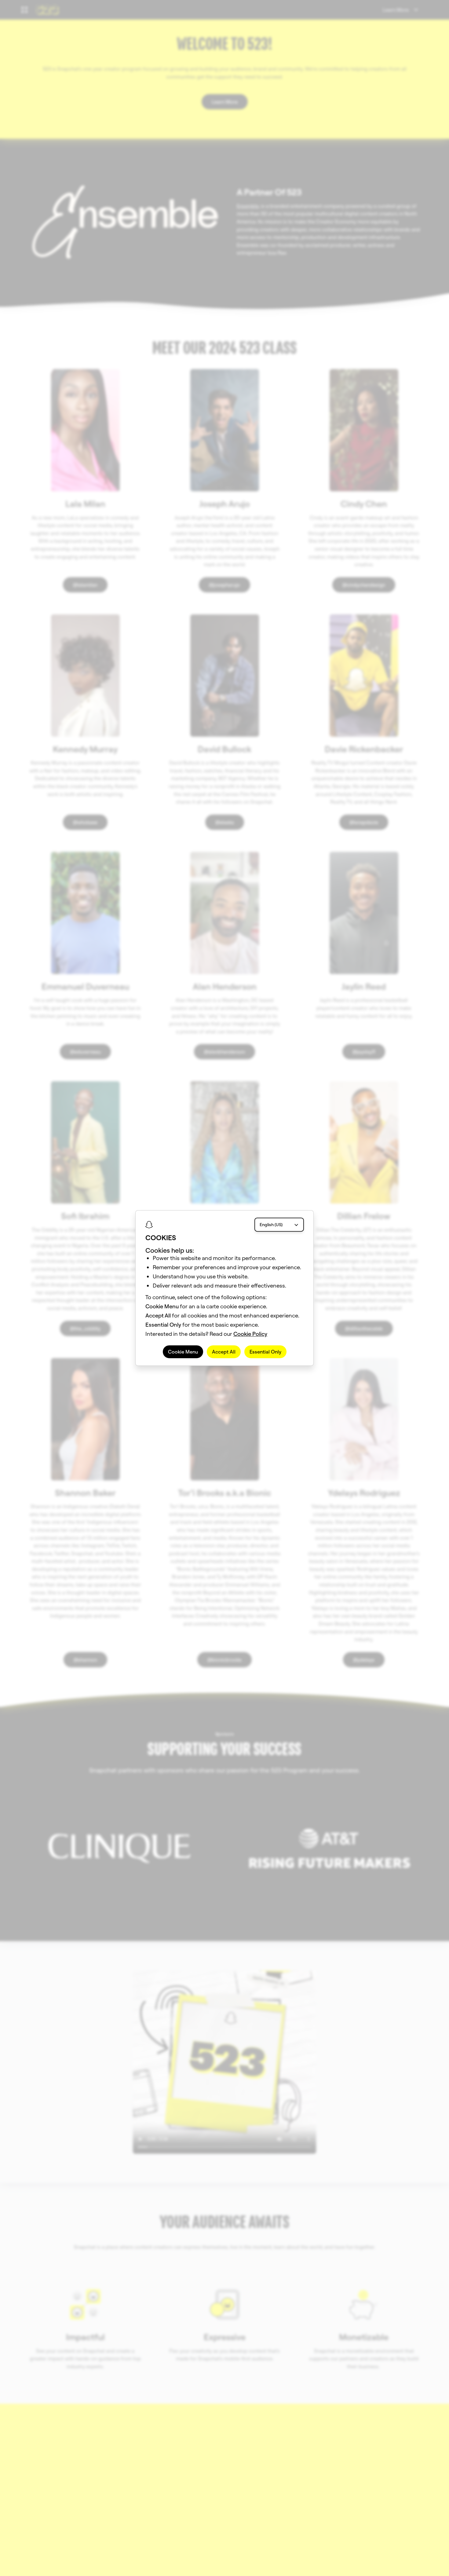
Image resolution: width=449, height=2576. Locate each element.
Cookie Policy (250, 1334)
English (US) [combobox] (271, 1225)
